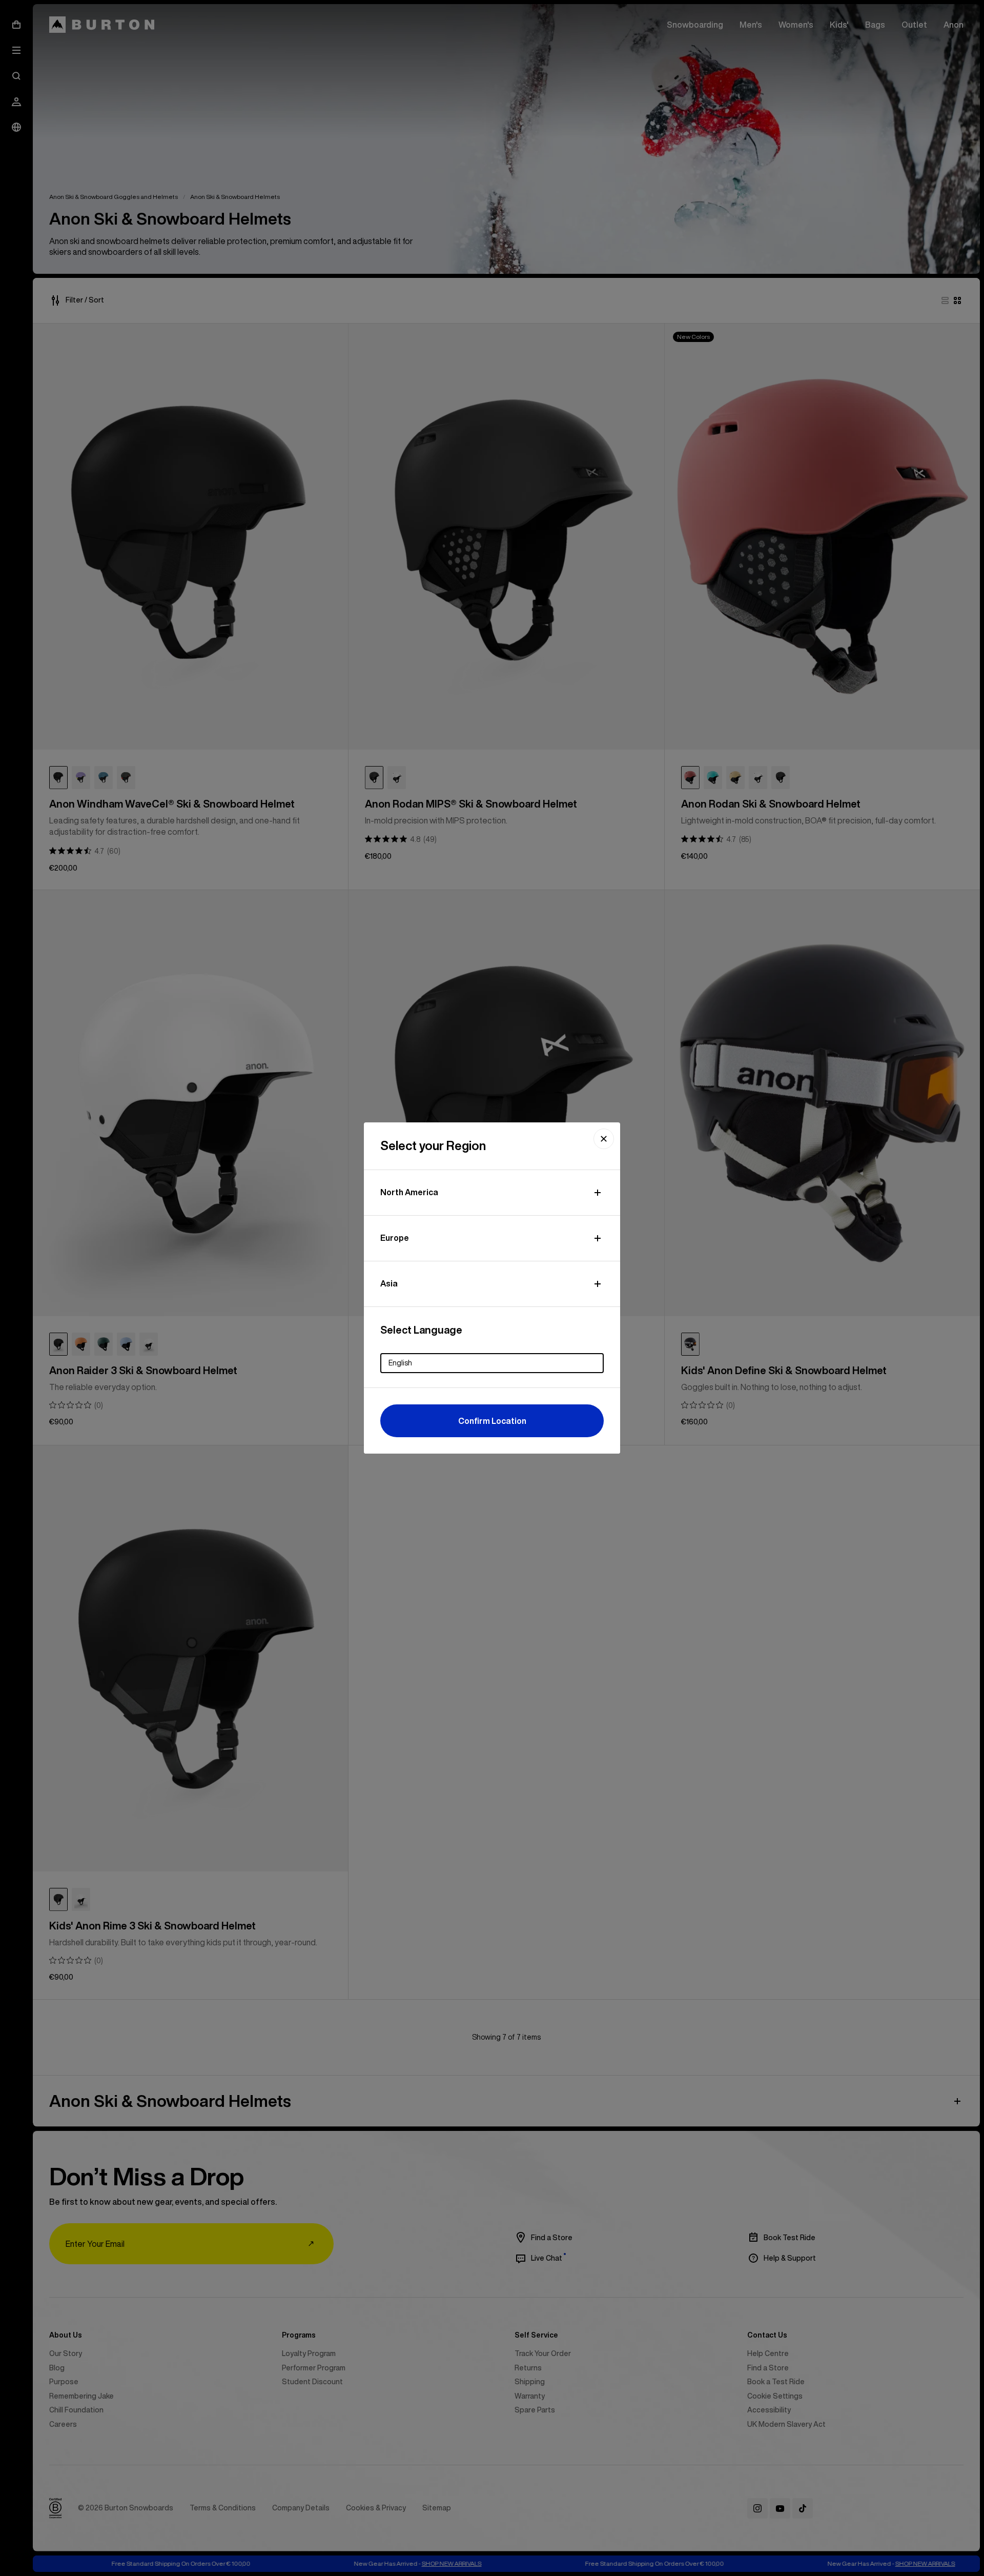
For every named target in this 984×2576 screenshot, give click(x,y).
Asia (389, 1283)
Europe (395, 1238)
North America (409, 1192)
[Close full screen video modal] (604, 1139)
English (400, 1363)
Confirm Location (492, 1421)
